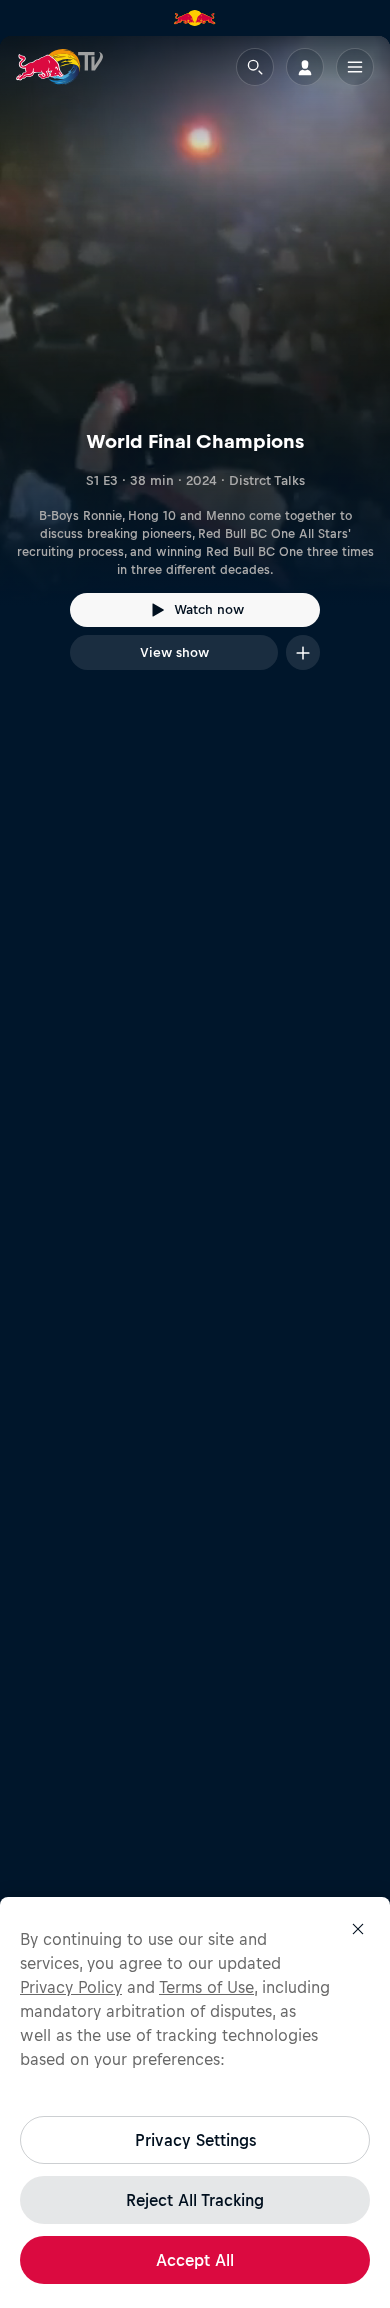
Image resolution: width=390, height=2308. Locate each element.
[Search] (255, 67)
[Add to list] (303, 652)
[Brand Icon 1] (195, 18)
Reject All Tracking (195, 2200)
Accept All (195, 2260)
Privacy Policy (71, 1987)
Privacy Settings (195, 2140)
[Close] (358, 1929)
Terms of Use (206, 1987)
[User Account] (305, 67)
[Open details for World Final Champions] (195, 371)
